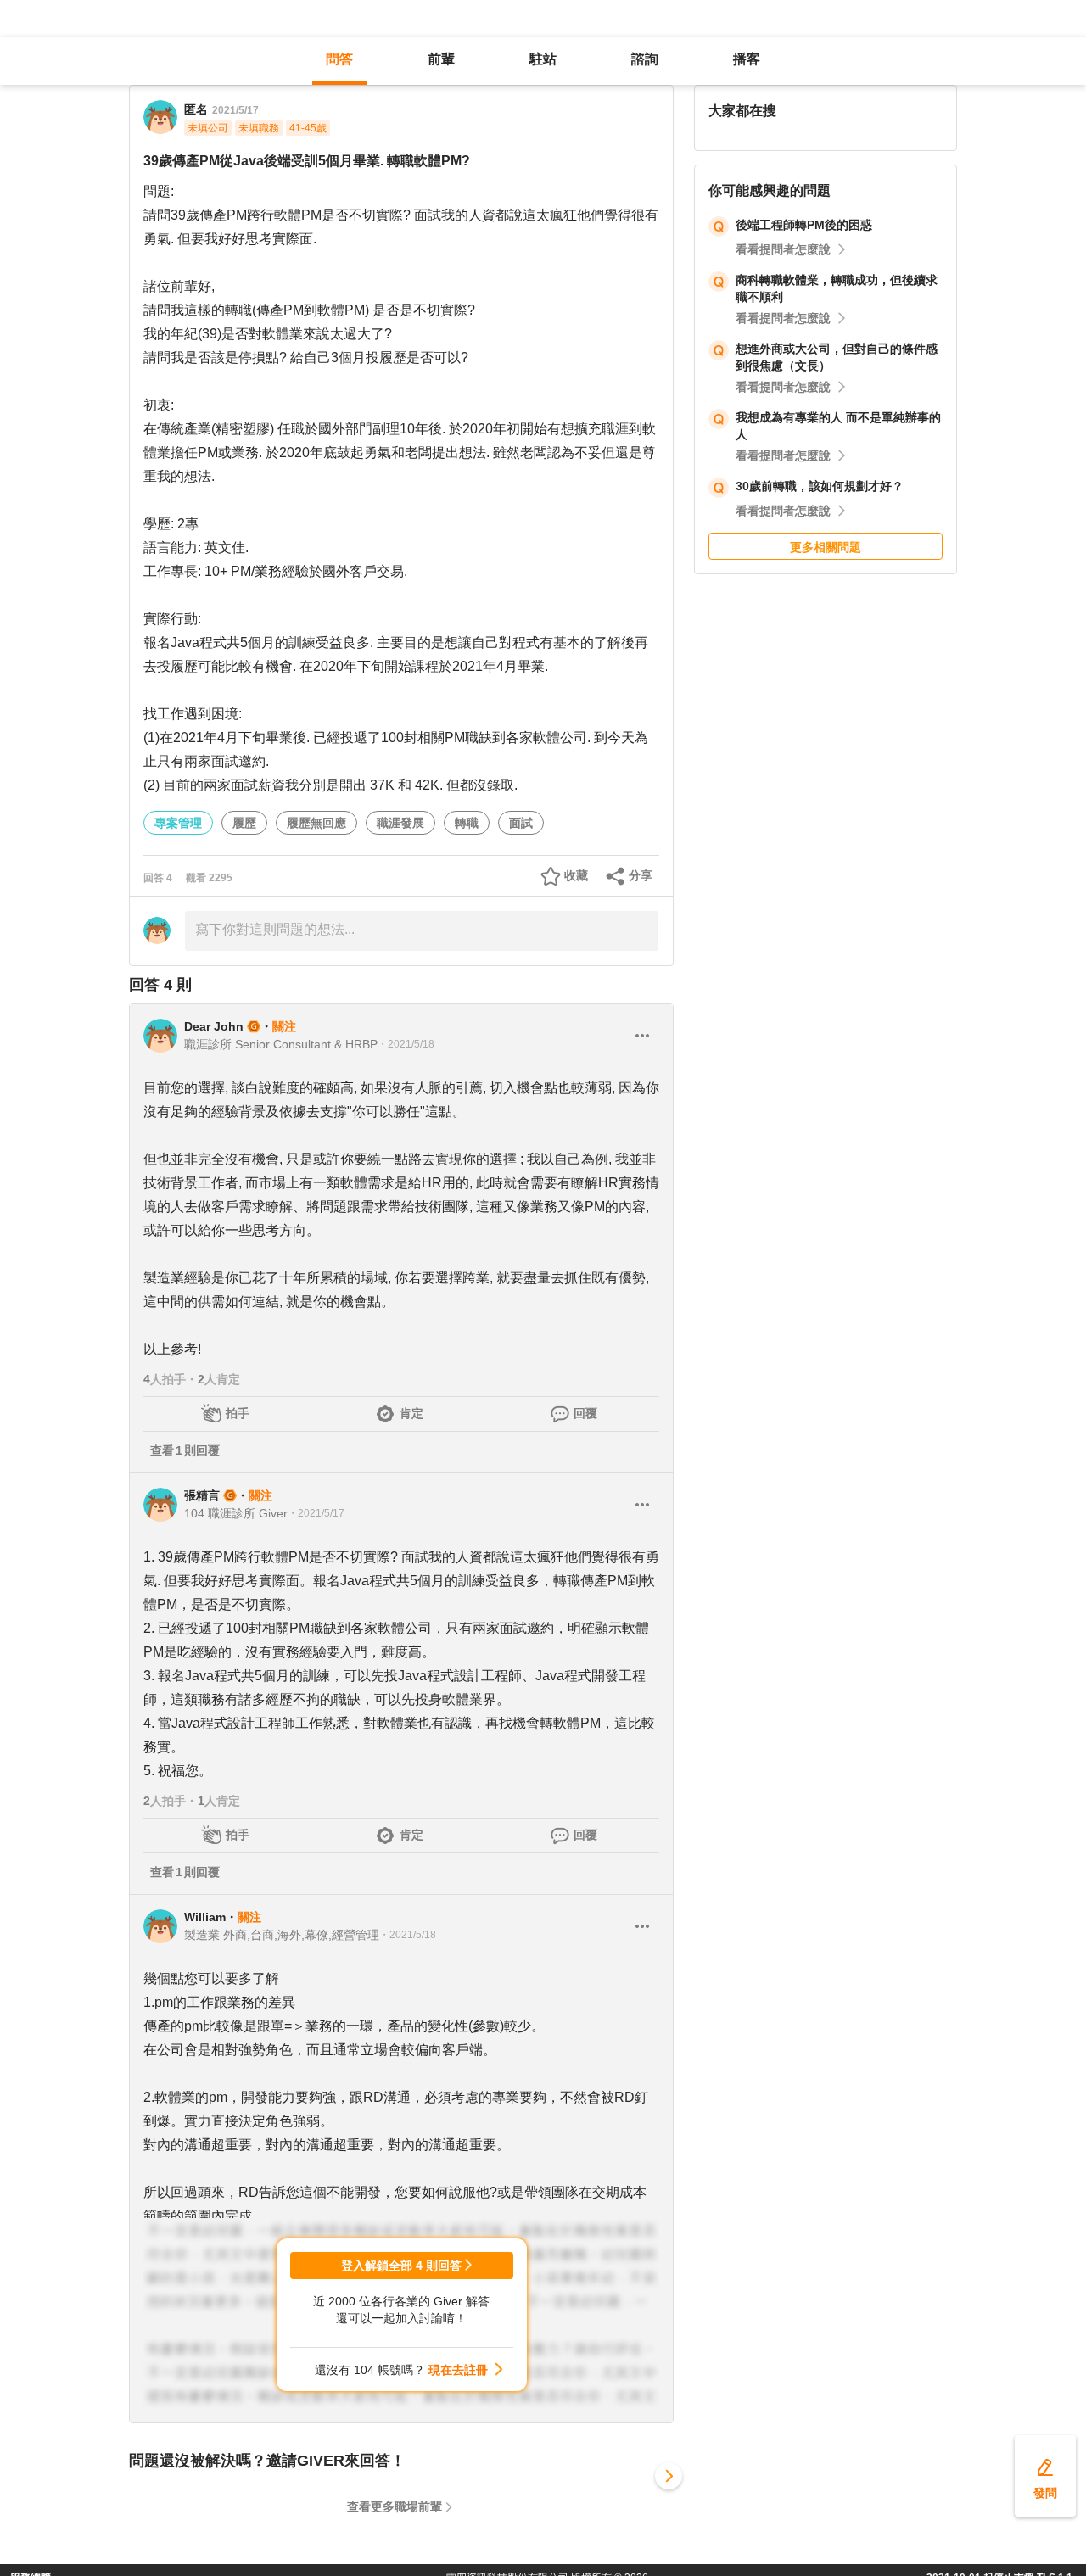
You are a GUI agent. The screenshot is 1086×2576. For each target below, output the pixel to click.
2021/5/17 (235, 110)
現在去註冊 (458, 2370)
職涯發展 (400, 823)
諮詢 (645, 59)
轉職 (467, 823)
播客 (747, 59)
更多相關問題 (826, 547)
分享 (641, 875)
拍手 (238, 1413)
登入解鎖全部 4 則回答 (401, 2266)
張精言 (202, 1495)
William (205, 1917)
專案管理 (178, 823)
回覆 (585, 1413)
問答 (339, 59)
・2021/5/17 (316, 1513)
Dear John (214, 1026)
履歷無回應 (316, 823)
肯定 (411, 1413)
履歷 (244, 823)
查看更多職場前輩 (395, 2506)
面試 (521, 823)
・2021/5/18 (406, 1044)
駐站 (543, 59)
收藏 (576, 875)
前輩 (441, 59)
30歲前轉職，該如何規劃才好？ (820, 486)
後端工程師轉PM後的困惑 (804, 225)
